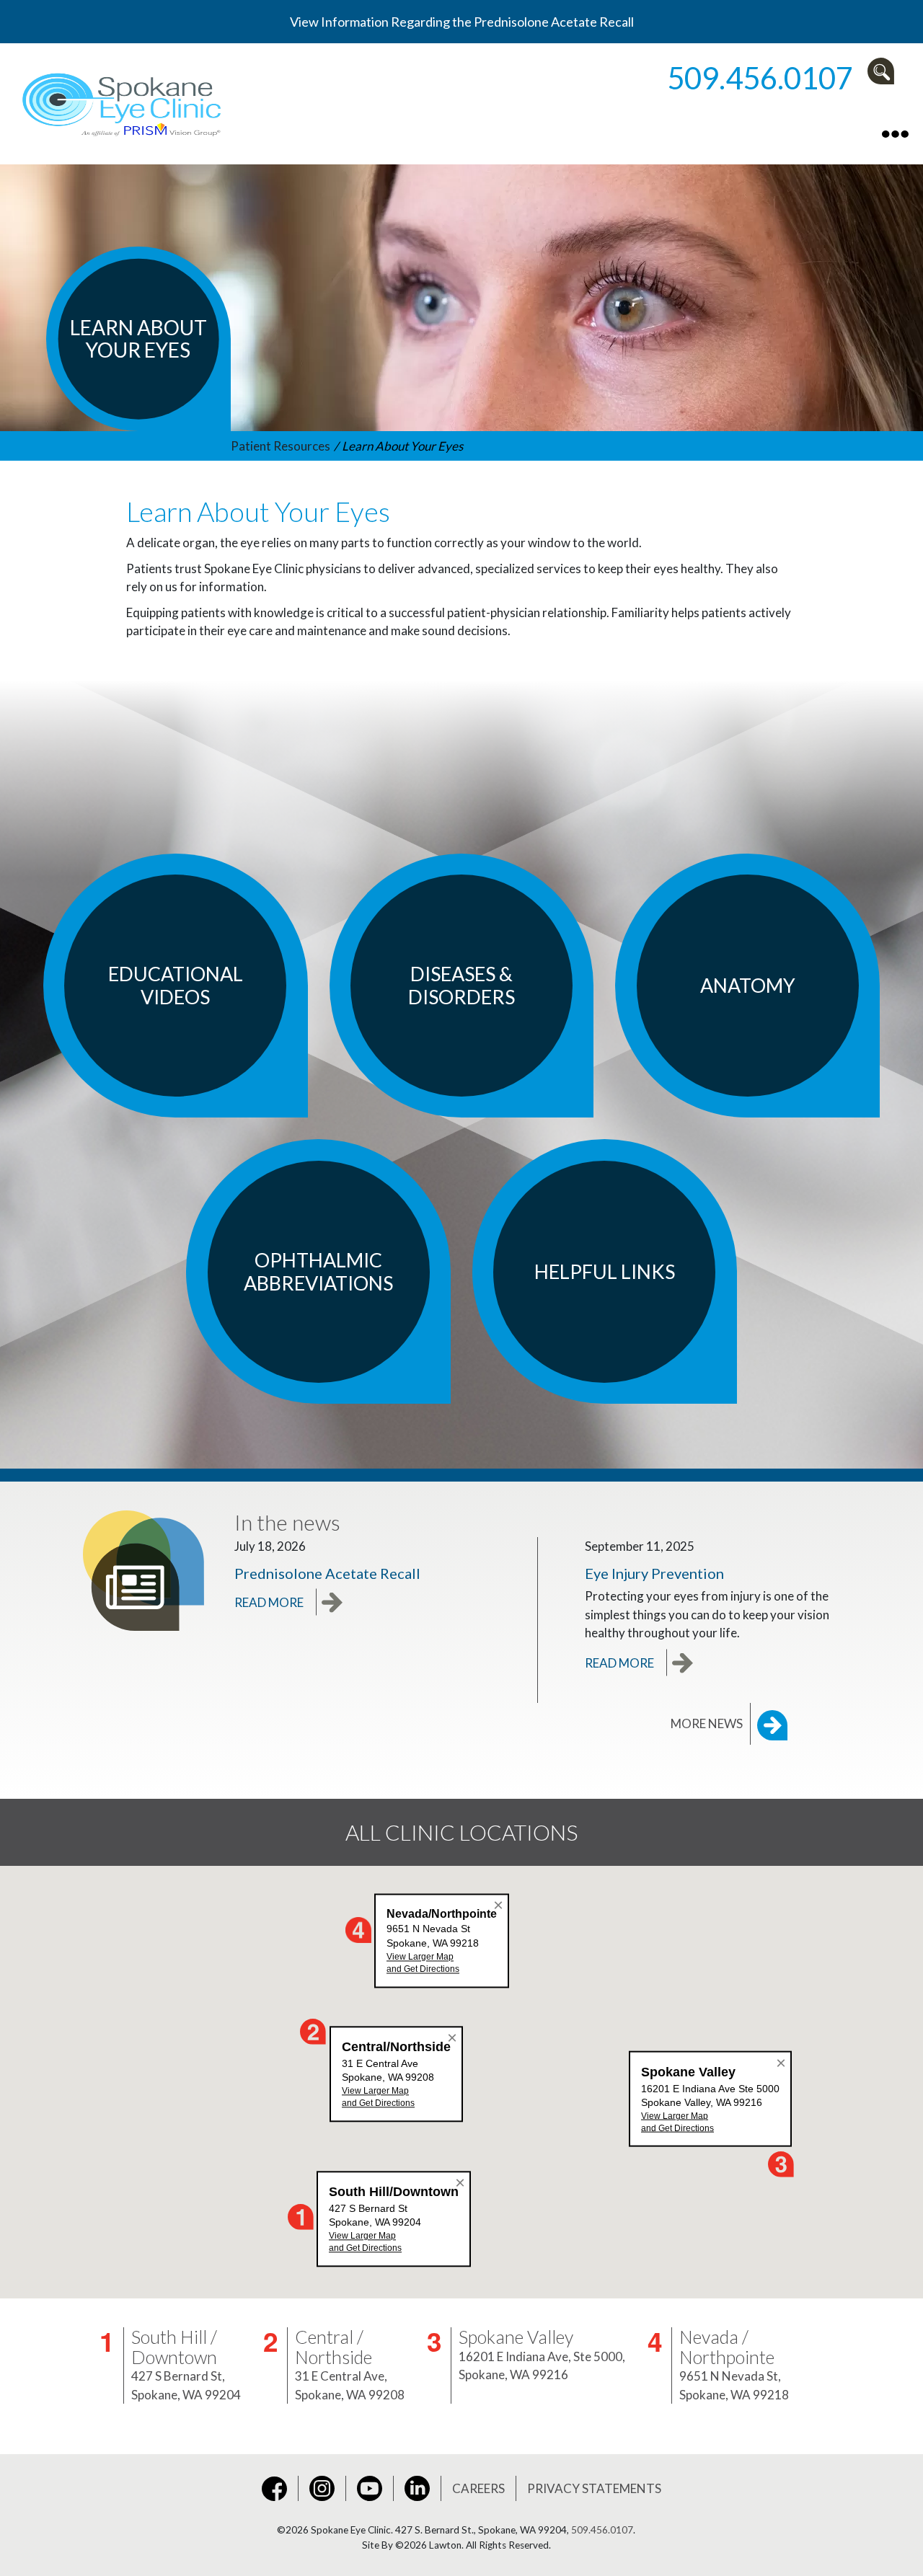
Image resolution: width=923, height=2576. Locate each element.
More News (707, 1723)
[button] (884, 71)
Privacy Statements (594, 2488)
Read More (269, 1602)
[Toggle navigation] (895, 132)
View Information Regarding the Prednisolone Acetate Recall (462, 22)
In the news (287, 1522)
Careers (478, 2488)
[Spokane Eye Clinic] (124, 102)
